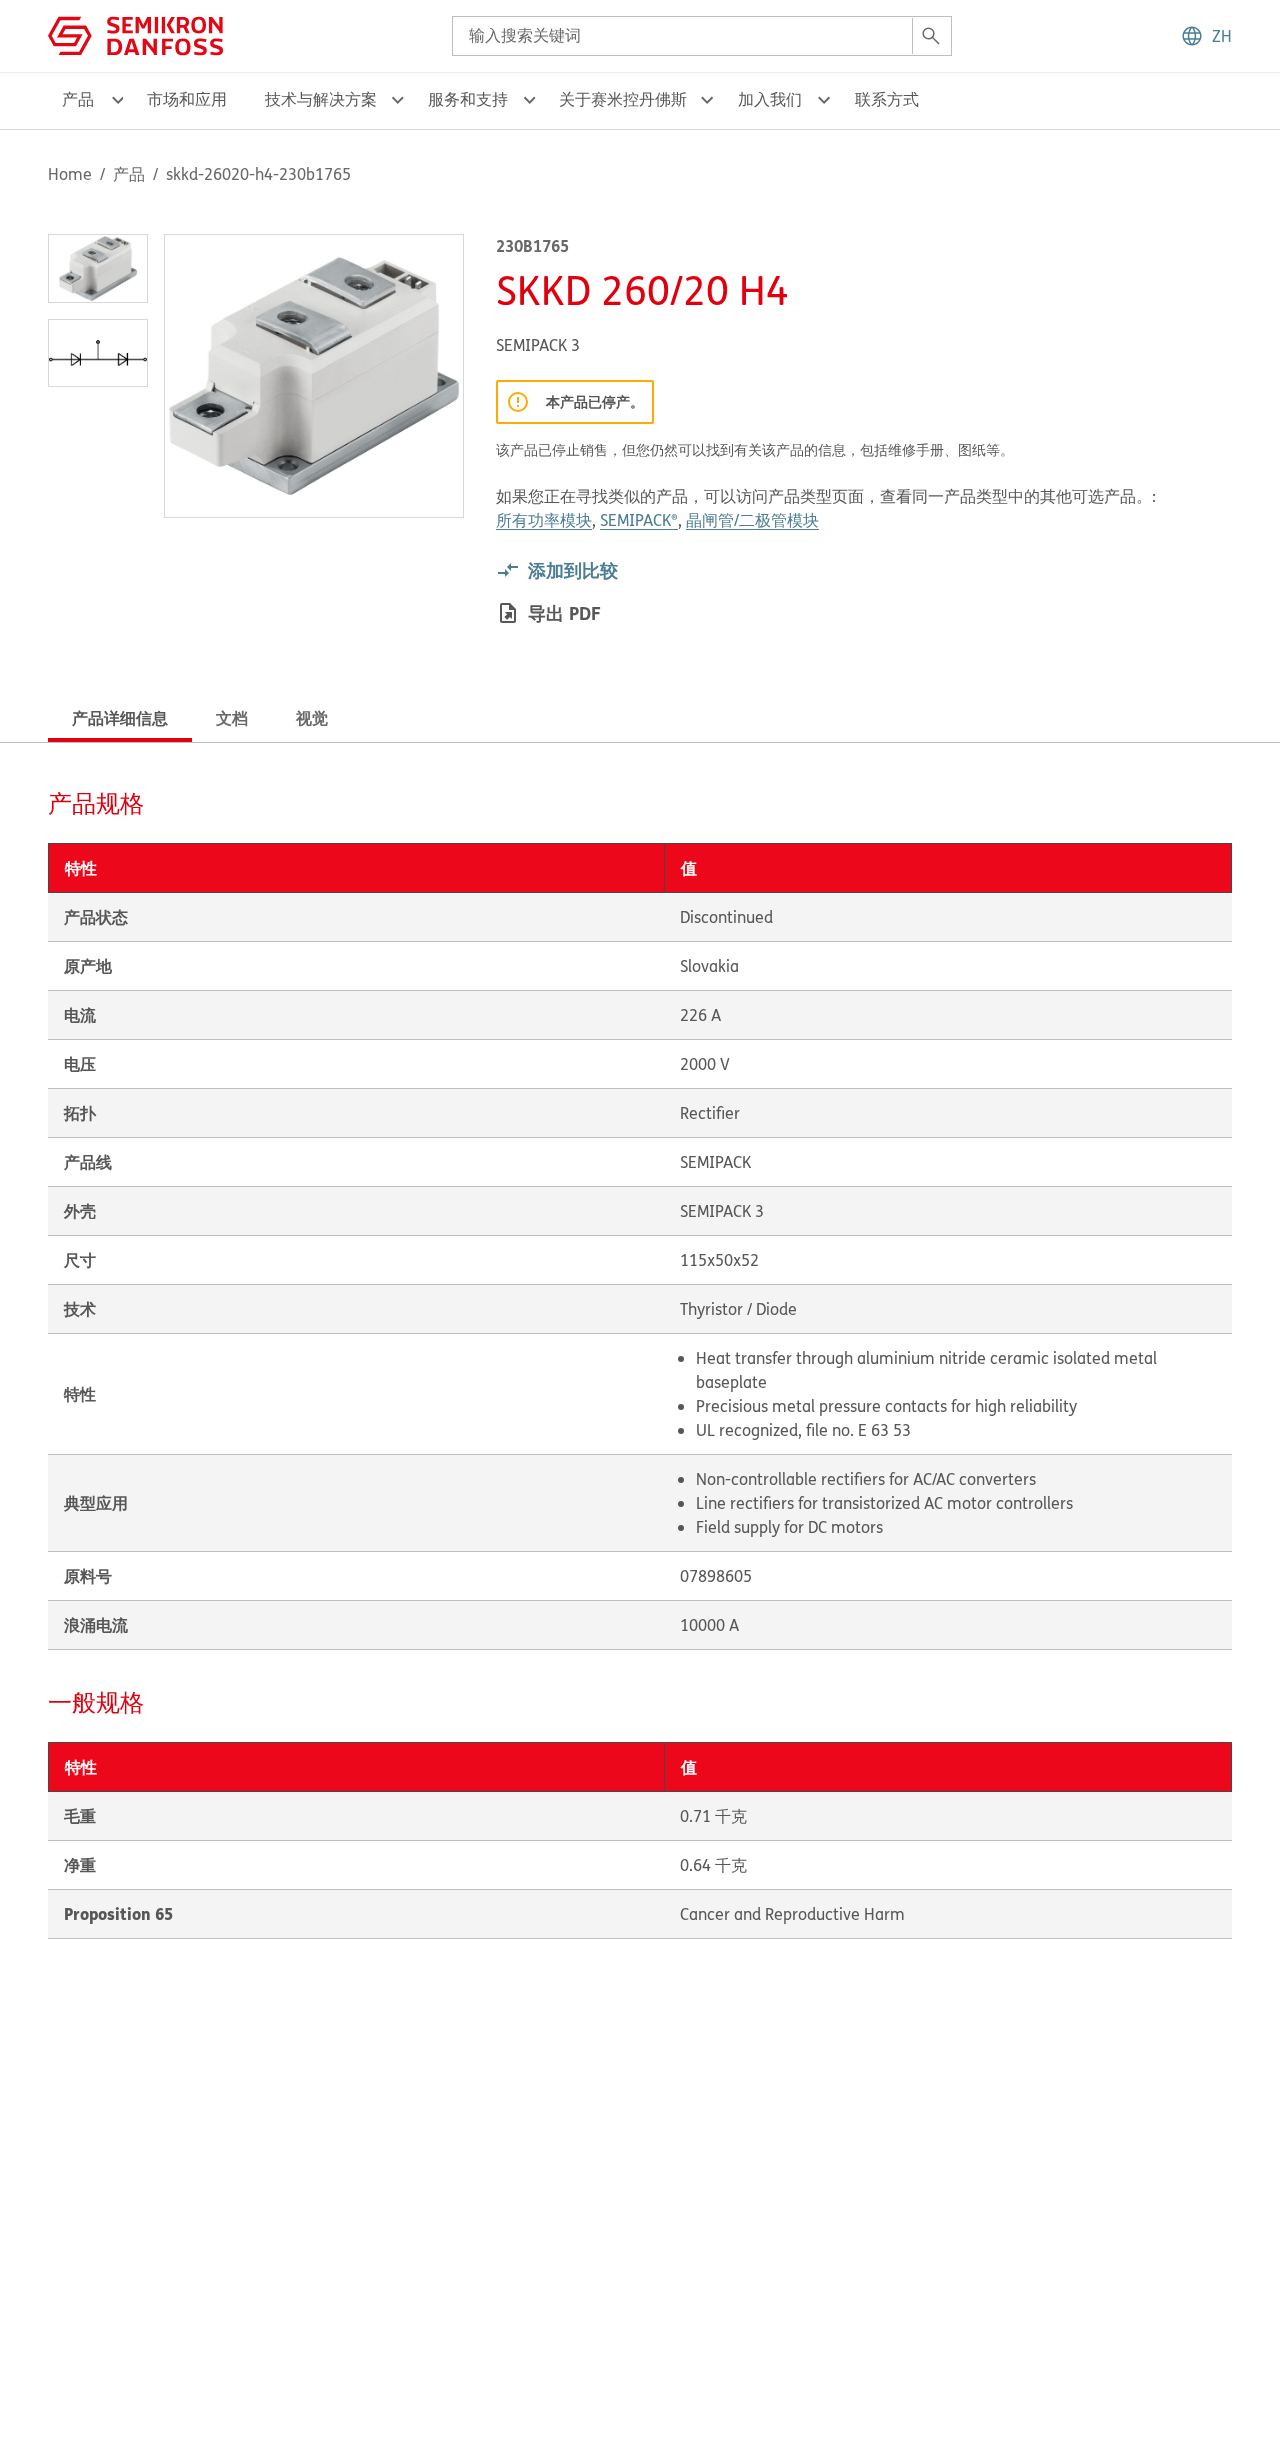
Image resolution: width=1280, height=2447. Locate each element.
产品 (129, 174)
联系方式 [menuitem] (887, 99)
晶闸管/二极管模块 (752, 520)
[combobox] (702, 36)
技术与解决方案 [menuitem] (321, 99)
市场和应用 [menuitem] (187, 99)
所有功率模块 (544, 520)
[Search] (931, 36)
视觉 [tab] (312, 717)
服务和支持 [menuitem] (468, 99)
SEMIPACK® (639, 520)
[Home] (135, 34)
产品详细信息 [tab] (120, 717)
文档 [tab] (232, 717)
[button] (1206, 36)
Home (70, 174)
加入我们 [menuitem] (770, 99)
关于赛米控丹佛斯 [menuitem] (623, 99)
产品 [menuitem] (78, 99)
